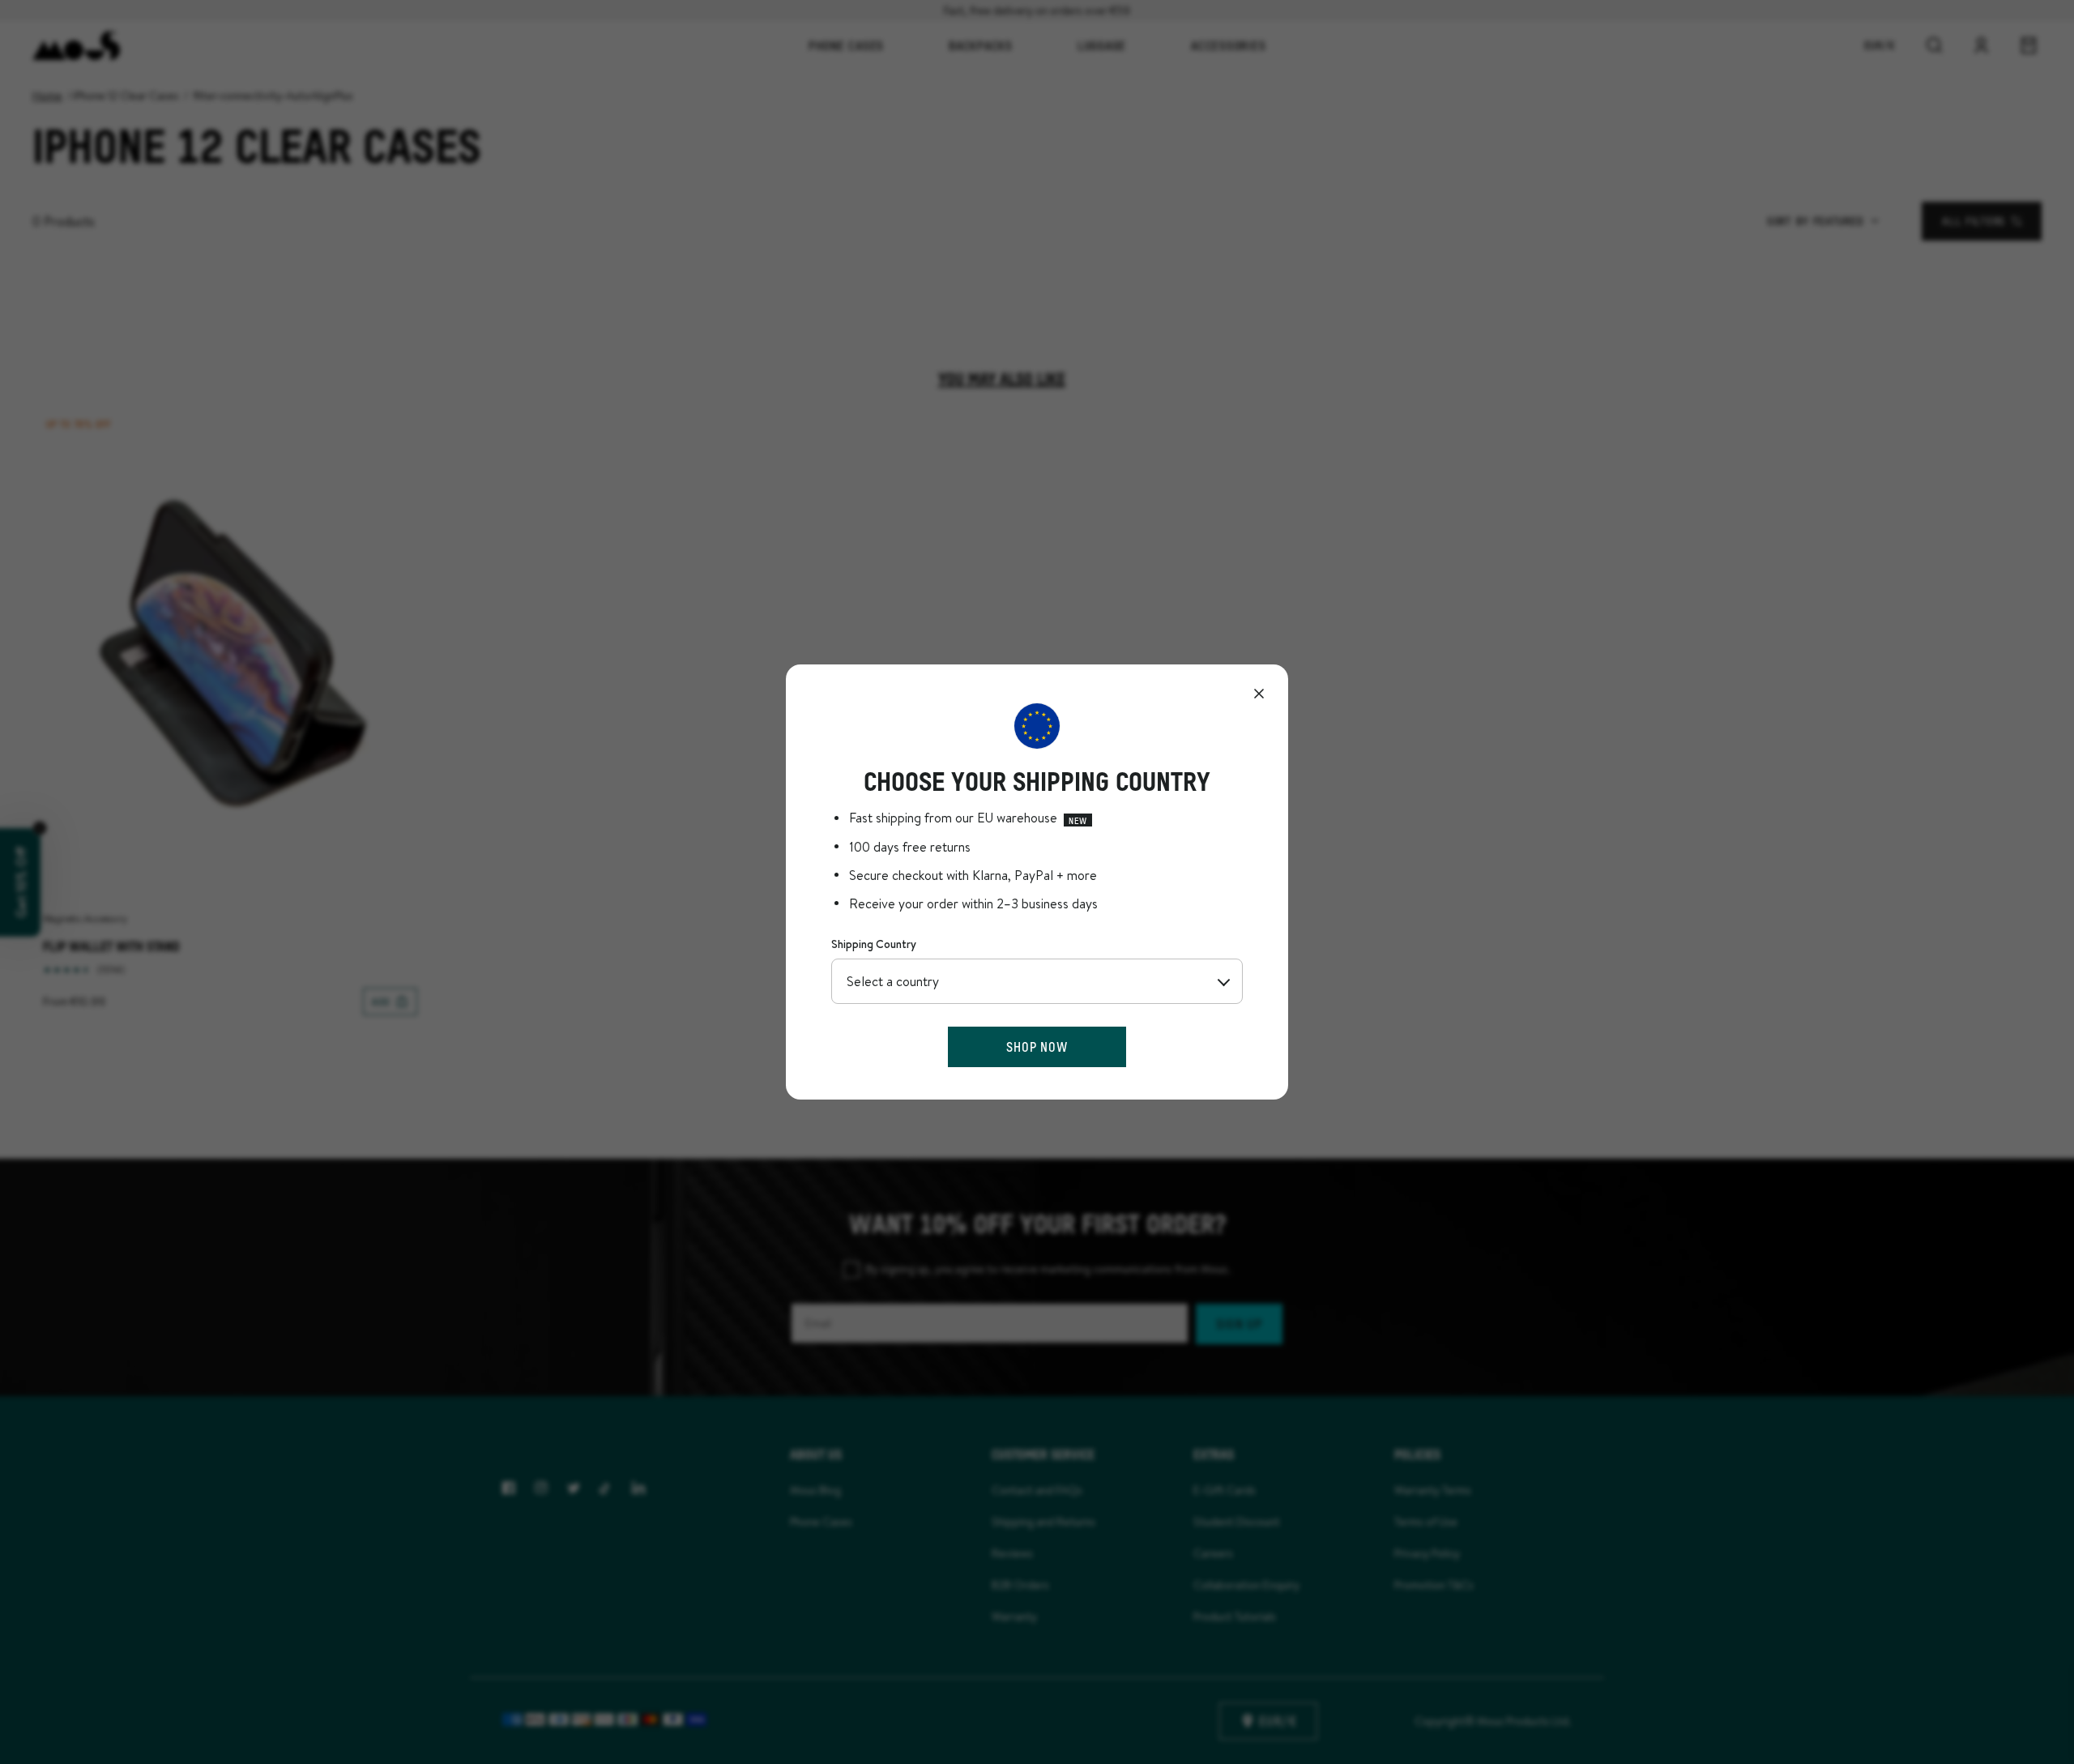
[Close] (1259, 694)
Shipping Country (874, 944)
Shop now (1037, 1046)
